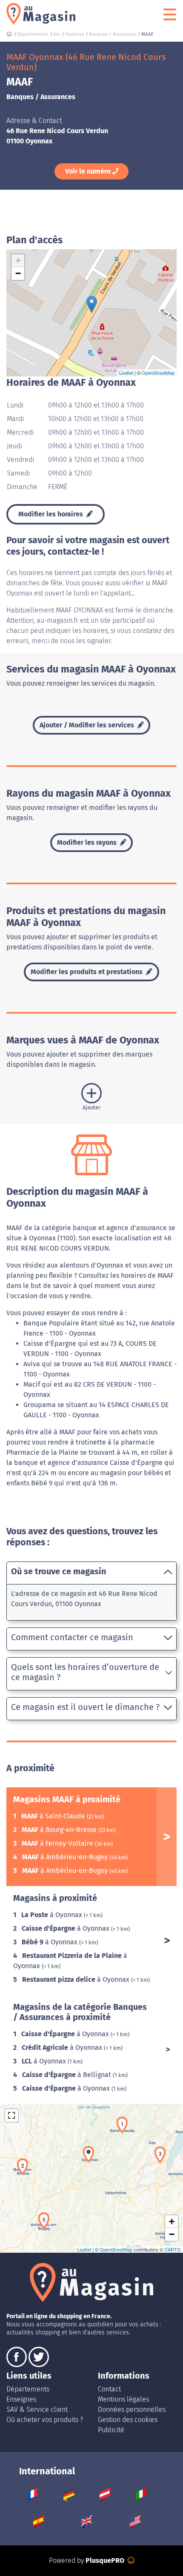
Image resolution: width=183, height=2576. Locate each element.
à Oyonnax (53, 1915)
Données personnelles (132, 2409)
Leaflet (126, 373)
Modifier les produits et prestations (87, 972)
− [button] (18, 273)
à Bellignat (67, 2075)
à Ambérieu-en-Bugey (66, 1857)
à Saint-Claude (54, 1816)
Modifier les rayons (88, 842)
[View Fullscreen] (11, 2115)
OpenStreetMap (158, 373)
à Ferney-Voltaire (58, 1843)
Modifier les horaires (51, 514)
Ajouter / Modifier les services (88, 725)
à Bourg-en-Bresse (60, 1830)
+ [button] (18, 261)
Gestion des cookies (128, 2420)
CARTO (173, 2249)
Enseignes (21, 2399)
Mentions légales (123, 2399)
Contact (109, 2389)
